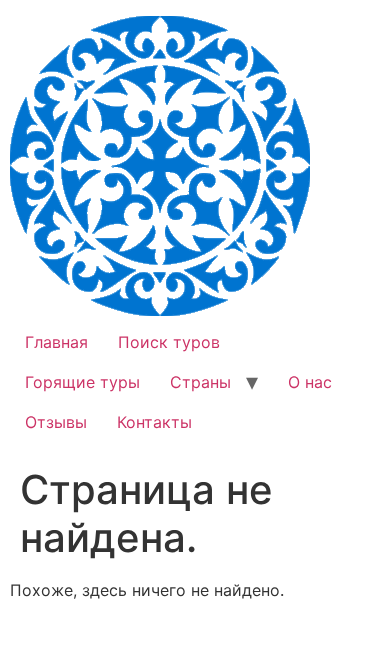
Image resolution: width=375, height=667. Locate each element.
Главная (56, 342)
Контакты (154, 422)
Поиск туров (169, 342)
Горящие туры (82, 382)
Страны (200, 382)
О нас (310, 382)
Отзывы (56, 422)
